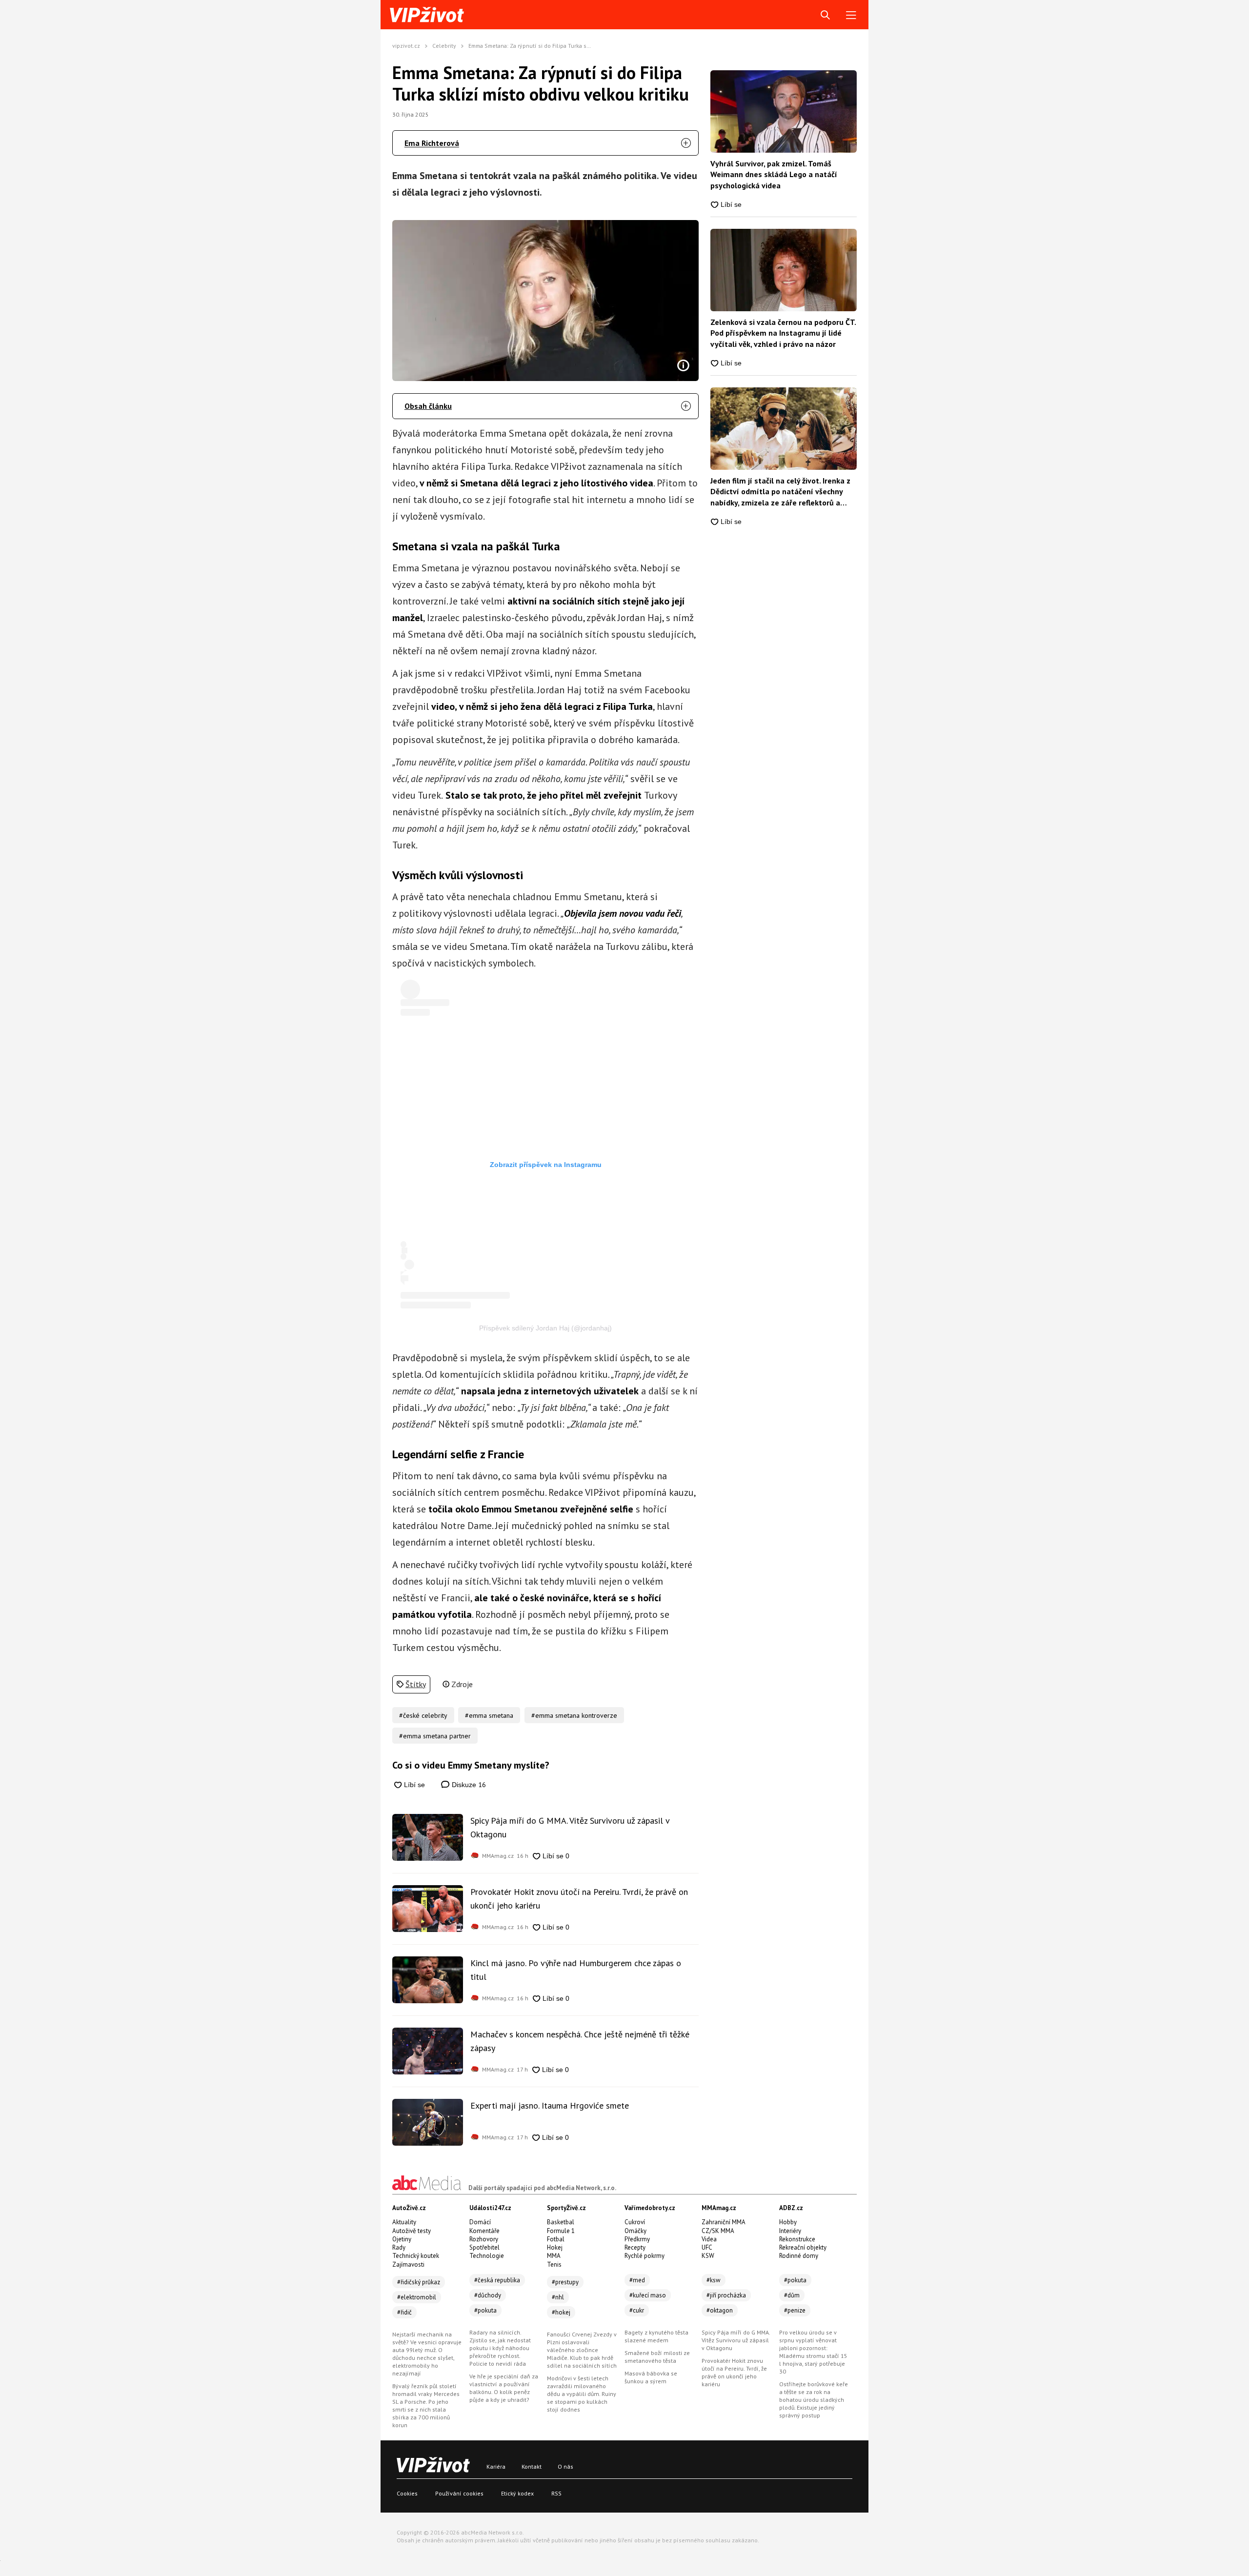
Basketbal (561, 2222)
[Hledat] (825, 15)
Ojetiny (402, 2239)
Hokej (555, 2247)
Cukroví (635, 2222)
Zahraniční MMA (724, 2222)
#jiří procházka (726, 2295)
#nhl (558, 2297)
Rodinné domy (799, 2256)
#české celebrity (423, 1715)
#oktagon (720, 2310)
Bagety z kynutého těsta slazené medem (656, 2336)
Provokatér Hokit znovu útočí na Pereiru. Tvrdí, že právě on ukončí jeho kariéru (579, 1899)
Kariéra (496, 2466)
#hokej (561, 2312)
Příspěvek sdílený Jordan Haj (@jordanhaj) (545, 1328)
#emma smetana (489, 1715)
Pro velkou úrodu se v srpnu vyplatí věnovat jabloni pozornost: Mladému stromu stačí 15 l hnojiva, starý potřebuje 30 (813, 2352)
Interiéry (790, 2231)
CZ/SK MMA (718, 2231)
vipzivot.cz (406, 46)
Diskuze (468, 1784)
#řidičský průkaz (419, 2282)
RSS (556, 2493)
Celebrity (444, 46)
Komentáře (484, 2231)
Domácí (480, 2222)
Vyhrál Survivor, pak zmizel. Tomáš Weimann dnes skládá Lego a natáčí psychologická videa (774, 174)
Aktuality (404, 2222)
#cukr (637, 2310)
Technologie (487, 2256)
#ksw (714, 2280)
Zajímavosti (408, 2264)
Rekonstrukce (797, 2239)
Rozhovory (484, 2239)
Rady (399, 2247)
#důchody (488, 2295)
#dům (792, 2295)
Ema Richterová (432, 143)
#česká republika (497, 2280)
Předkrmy (637, 2239)
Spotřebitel (484, 2247)
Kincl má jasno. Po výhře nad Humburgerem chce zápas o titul (576, 1970)
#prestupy (565, 2282)
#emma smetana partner (435, 1736)
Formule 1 (561, 2231)
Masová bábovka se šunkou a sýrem (651, 2377)
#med (637, 2280)
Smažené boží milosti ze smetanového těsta (657, 2357)
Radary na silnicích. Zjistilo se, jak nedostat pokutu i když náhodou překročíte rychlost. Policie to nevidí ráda (500, 2348)
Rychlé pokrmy (645, 2256)
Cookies (407, 2493)
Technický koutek (416, 2256)
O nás (565, 2466)
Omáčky (635, 2231)
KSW (708, 2256)
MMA (554, 2256)
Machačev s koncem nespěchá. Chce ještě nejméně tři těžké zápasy (580, 2041)
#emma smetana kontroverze (574, 1715)
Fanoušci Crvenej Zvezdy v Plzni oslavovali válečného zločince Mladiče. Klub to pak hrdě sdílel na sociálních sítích (582, 2350)
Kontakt (532, 2466)
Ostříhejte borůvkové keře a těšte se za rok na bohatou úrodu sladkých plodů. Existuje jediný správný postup (814, 2400)
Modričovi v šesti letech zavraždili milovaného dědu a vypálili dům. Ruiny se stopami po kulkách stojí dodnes (582, 2394)
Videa (709, 2239)
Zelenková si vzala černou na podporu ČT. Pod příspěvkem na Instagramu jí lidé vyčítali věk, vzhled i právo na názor (783, 333)
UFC (707, 2247)
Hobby (788, 2222)
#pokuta (485, 2310)
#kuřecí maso (648, 2295)
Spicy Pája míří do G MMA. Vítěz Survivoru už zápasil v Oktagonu (570, 1827)
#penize (795, 2310)
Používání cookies (459, 2493)
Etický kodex (517, 2493)
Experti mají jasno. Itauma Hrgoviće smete (550, 2105)
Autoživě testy (412, 2231)
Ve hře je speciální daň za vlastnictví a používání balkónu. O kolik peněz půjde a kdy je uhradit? (504, 2388)
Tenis (554, 2264)
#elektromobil (417, 2297)
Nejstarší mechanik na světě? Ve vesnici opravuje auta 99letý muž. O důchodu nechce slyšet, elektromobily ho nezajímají (427, 2354)
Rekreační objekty (803, 2247)
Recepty (635, 2247)
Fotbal (556, 2239)
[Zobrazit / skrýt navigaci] (851, 15)
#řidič (404, 2312)
